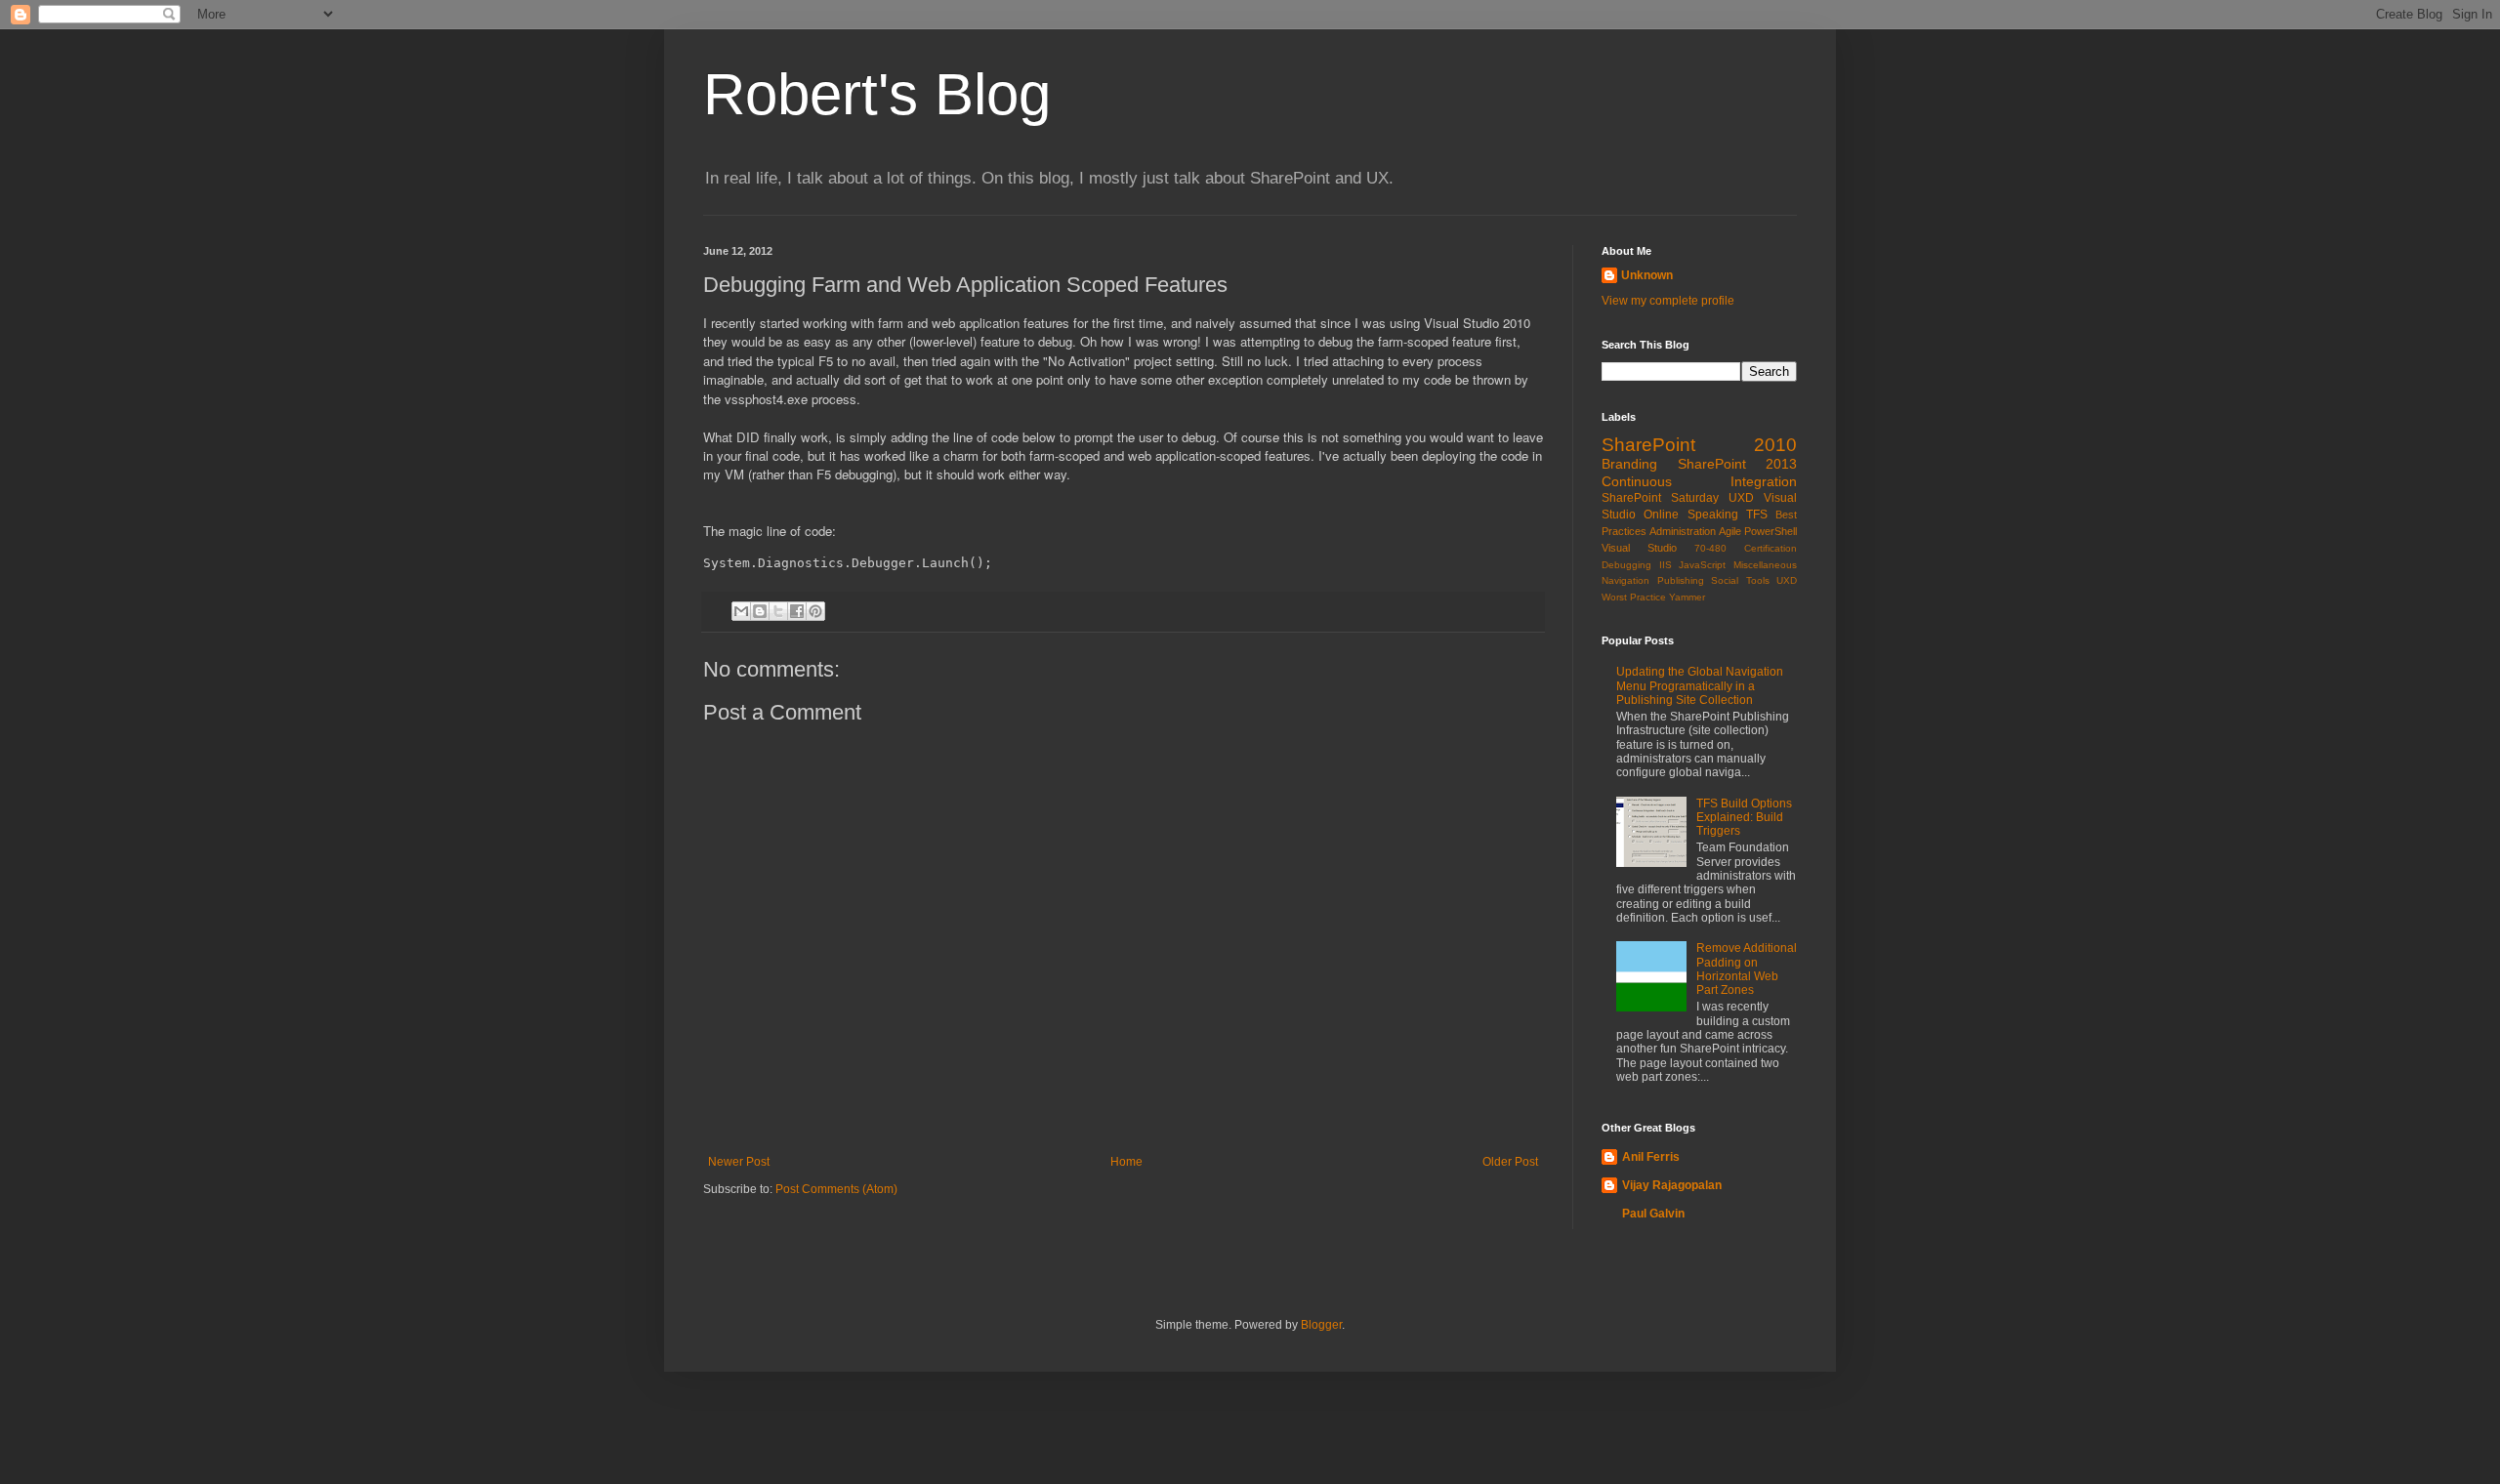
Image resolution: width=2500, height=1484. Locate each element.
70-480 (1710, 548)
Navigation (1625, 580)
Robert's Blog (877, 94)
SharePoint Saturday (1660, 498)
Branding (1629, 464)
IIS (1666, 565)
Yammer (1687, 597)
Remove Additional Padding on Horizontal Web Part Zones (1747, 969)
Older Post (1510, 1162)
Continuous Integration (1699, 481)
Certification (1771, 548)
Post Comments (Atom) (836, 1189)
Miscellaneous (1765, 565)
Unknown (1647, 275)
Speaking (1713, 515)
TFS (1757, 515)
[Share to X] (778, 611)
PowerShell (1771, 531)
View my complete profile (1668, 301)
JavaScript (1702, 565)
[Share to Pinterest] (815, 611)
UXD (1741, 498)
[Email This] (741, 611)
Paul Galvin (1653, 1214)
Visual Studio (1639, 548)
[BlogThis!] (760, 611)
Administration (1683, 531)
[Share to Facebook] (797, 611)
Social (1725, 580)
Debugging (1626, 565)
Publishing (1681, 580)
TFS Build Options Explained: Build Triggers (1744, 818)
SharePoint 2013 (1738, 464)
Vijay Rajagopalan (1672, 1185)
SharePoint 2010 (1699, 445)
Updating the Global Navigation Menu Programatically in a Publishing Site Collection (1700, 686)
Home (1126, 1162)
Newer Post (739, 1162)
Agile (1730, 531)
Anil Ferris (1651, 1157)
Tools (1758, 580)
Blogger (1321, 1325)
